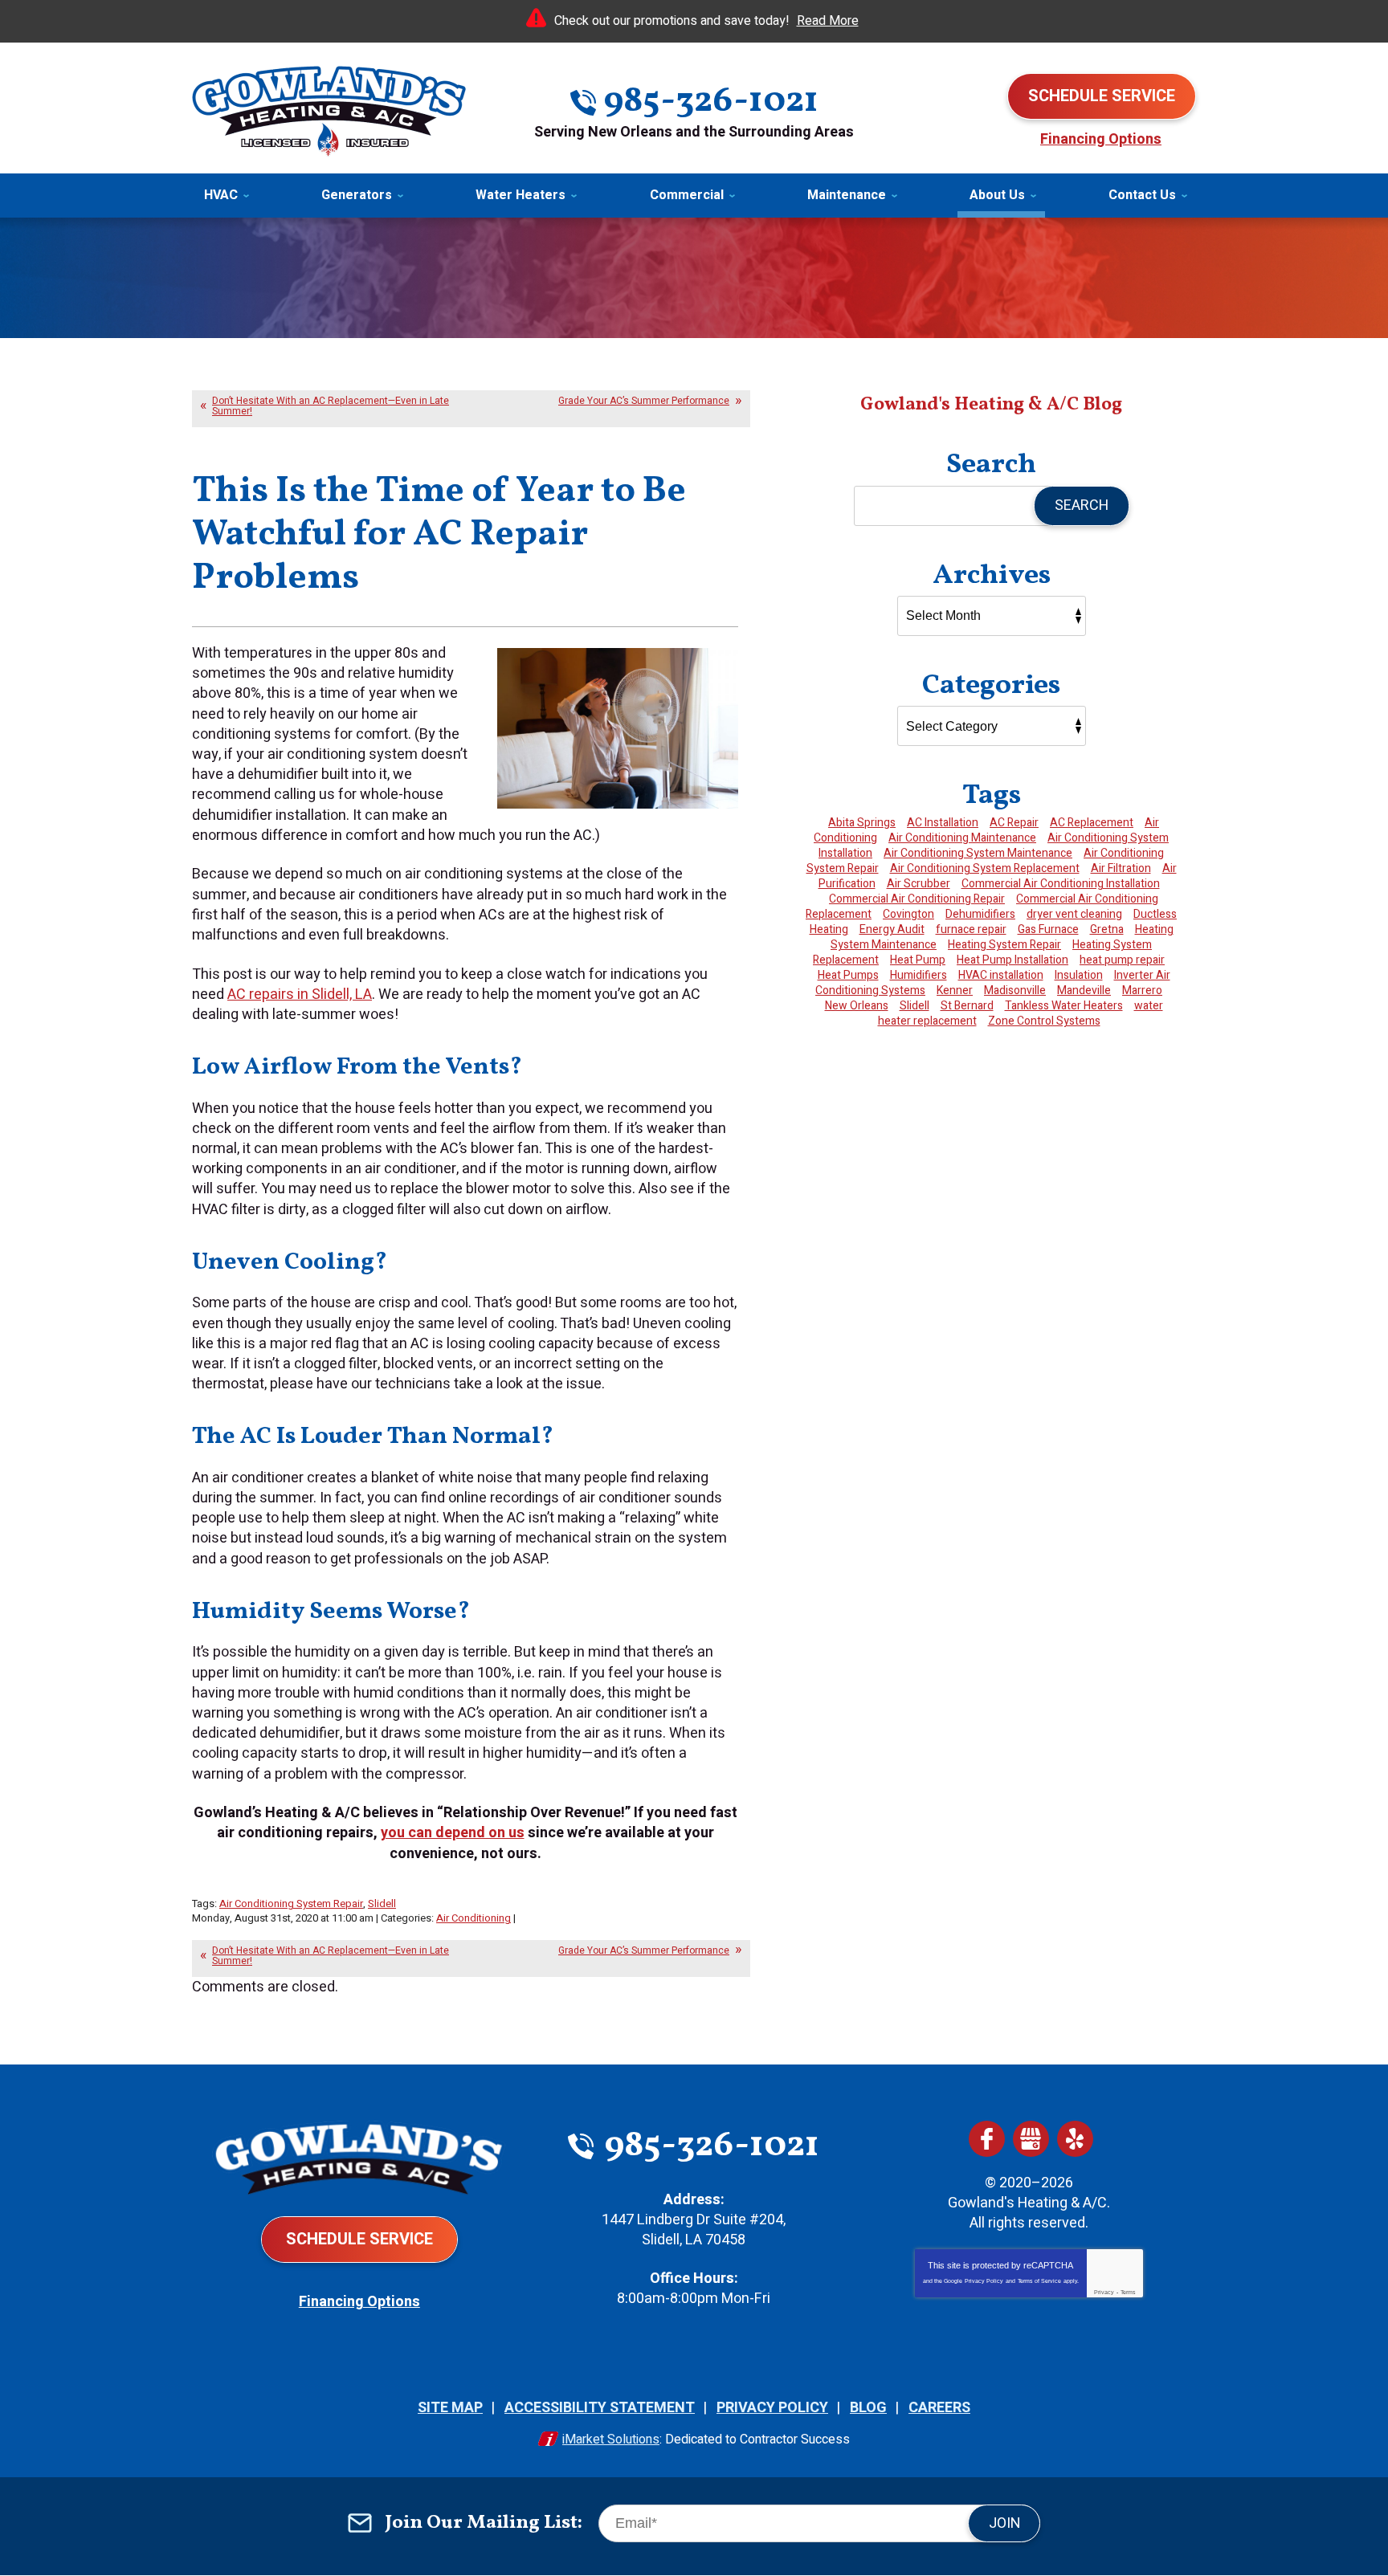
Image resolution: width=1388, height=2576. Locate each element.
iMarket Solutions (611, 2439)
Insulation (1079, 975)
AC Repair (1014, 823)
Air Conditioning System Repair (291, 1903)
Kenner (955, 990)
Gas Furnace (1048, 929)
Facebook (987, 2139)
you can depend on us (453, 1833)
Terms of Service (1039, 2281)
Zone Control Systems (1044, 1021)
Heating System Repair (1004, 945)
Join (1005, 2523)
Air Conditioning (474, 1918)
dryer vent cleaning (1074, 914)
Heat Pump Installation (1012, 960)
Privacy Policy (984, 2281)
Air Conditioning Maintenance (962, 838)
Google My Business (1031, 2139)
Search (1082, 505)
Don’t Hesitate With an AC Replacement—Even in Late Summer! (331, 406)
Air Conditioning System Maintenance (978, 853)
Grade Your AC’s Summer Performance (644, 401)
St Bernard (967, 1006)
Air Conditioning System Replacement (985, 868)
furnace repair (971, 929)
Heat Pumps (848, 975)
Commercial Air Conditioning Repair (917, 899)
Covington (908, 914)
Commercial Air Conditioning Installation (1061, 884)
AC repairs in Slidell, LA (300, 995)
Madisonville (1015, 990)
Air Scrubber (919, 884)
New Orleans (857, 1006)
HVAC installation (1001, 975)
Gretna (1107, 929)
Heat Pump (918, 960)
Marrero (1142, 990)
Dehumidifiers (980, 914)
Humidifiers (919, 975)
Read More (828, 21)
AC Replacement (1092, 823)
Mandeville (1084, 990)
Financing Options (1101, 139)
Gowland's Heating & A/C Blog (991, 405)
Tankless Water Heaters (1064, 1006)
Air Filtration (1121, 868)
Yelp (1075, 2139)
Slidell (382, 1903)
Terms (1128, 2292)
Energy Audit (892, 929)
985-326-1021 (711, 102)
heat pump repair (1122, 960)
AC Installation (943, 823)
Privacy (1104, 2292)
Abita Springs (862, 823)
